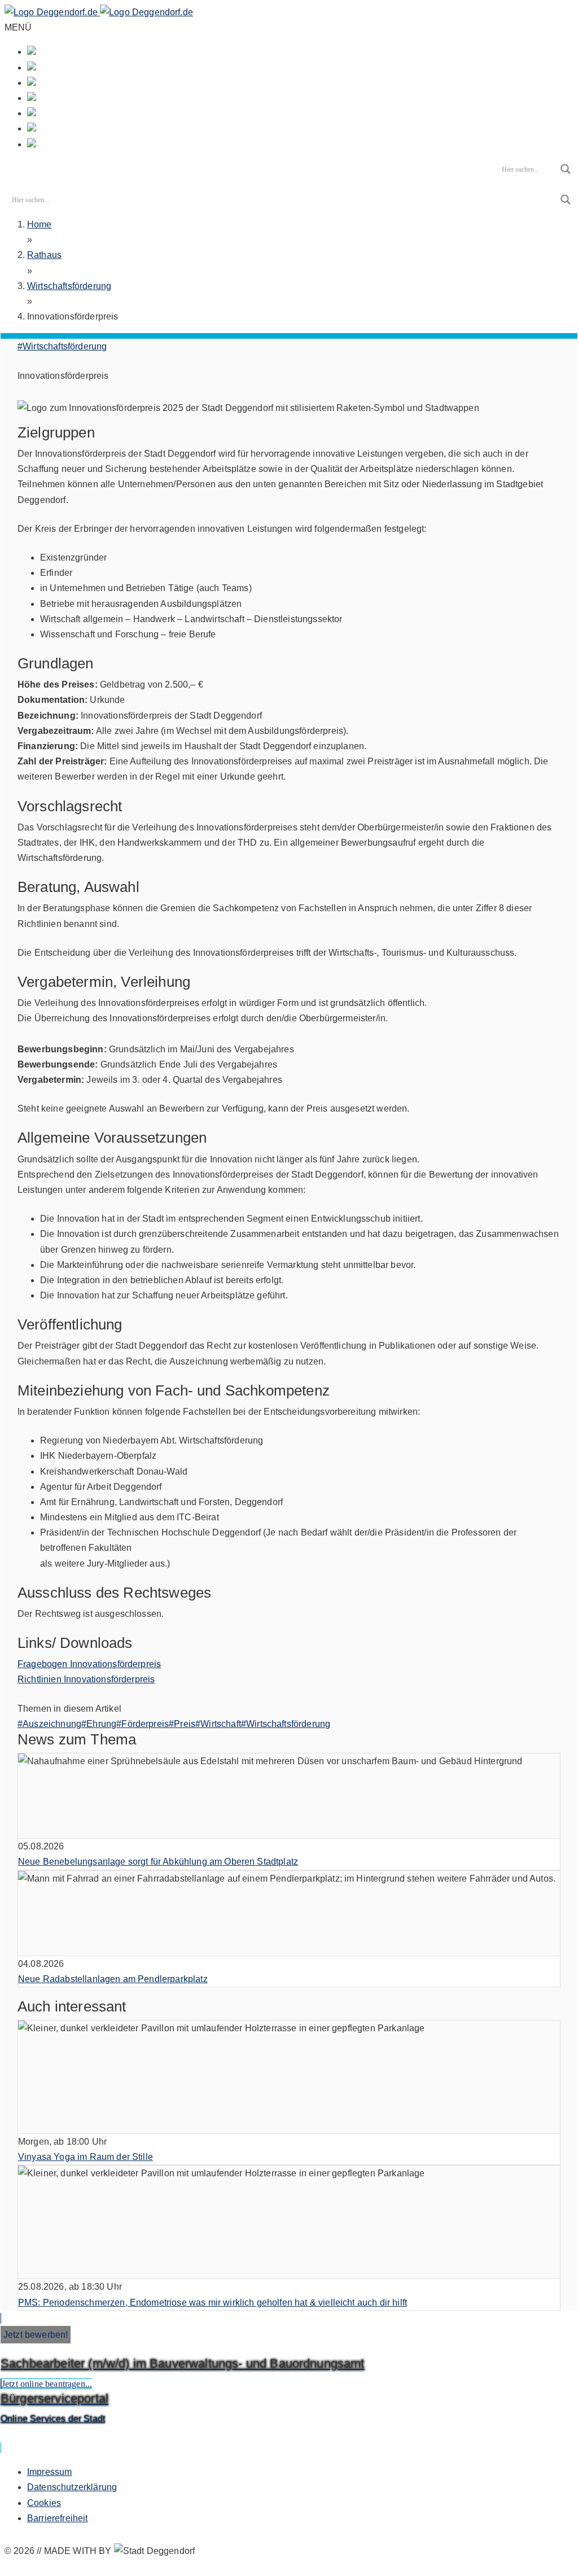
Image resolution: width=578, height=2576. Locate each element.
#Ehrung (99, 1724)
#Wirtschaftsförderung (62, 346)
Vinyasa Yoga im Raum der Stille (86, 2157)
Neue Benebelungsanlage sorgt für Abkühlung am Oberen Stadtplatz (158, 1862)
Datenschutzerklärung (72, 2487)
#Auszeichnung (49, 1724)
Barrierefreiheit (58, 2518)
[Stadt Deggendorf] (99, 12)
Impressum (49, 2472)
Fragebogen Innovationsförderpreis (89, 1664)
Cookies (44, 2503)
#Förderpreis (143, 1724)
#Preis (182, 1724)
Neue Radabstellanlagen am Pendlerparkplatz (113, 1979)
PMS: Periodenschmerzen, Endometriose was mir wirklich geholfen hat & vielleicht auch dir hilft (213, 2302)
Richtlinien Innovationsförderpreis (86, 1679)
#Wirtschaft (218, 1724)
